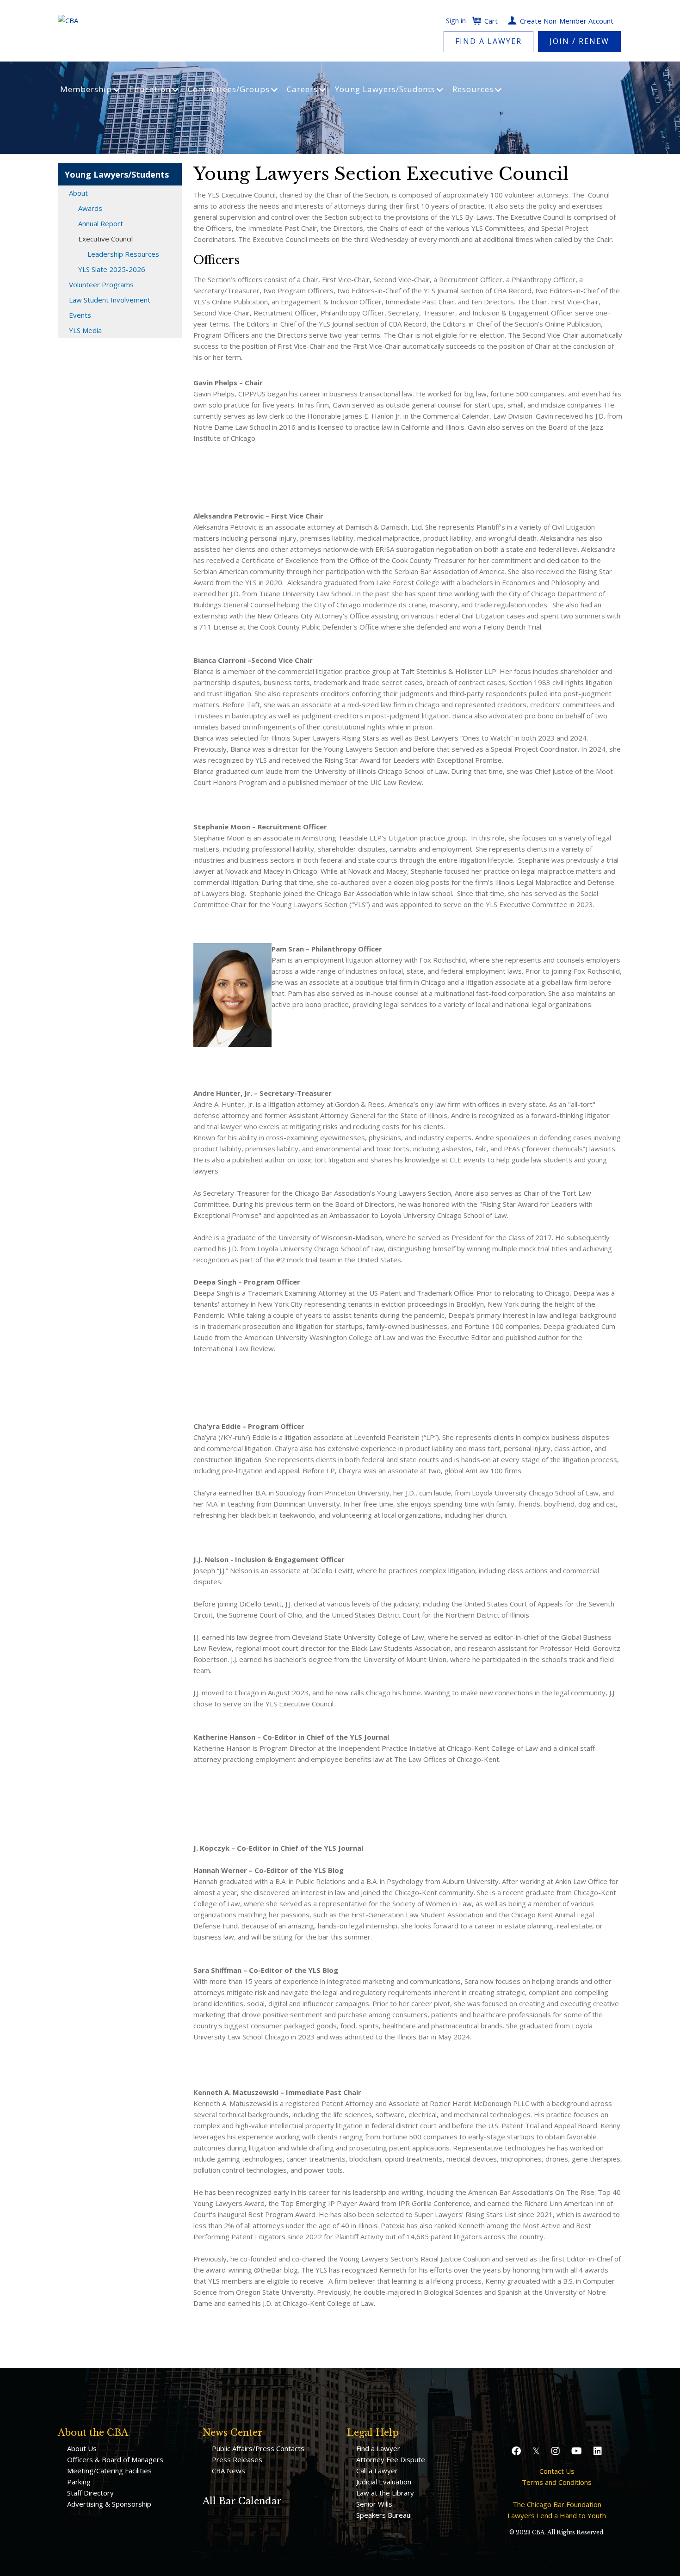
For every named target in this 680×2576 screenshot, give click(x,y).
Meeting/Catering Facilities (109, 2471)
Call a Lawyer (377, 2471)
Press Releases (237, 2459)
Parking (79, 2482)
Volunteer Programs (101, 284)
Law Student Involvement (110, 300)
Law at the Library (385, 2493)
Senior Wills (374, 2504)
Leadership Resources (123, 254)
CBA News (229, 2471)
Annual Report (101, 223)
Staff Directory (90, 2493)
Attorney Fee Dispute (391, 2459)
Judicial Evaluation (384, 2482)
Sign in (456, 20)
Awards (90, 208)
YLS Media (85, 330)
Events (80, 315)
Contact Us (557, 2471)
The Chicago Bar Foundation (557, 2504)
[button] (517, 2451)
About (78, 193)
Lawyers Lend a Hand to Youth (557, 2515)
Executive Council (105, 239)
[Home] (68, 19)
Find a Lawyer (488, 41)
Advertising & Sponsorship (109, 2504)
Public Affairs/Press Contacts (258, 2448)
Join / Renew (579, 41)
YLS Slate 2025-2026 (112, 269)
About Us (82, 2448)
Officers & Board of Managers (115, 2459)
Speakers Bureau (383, 2515)
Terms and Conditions (557, 2482)
